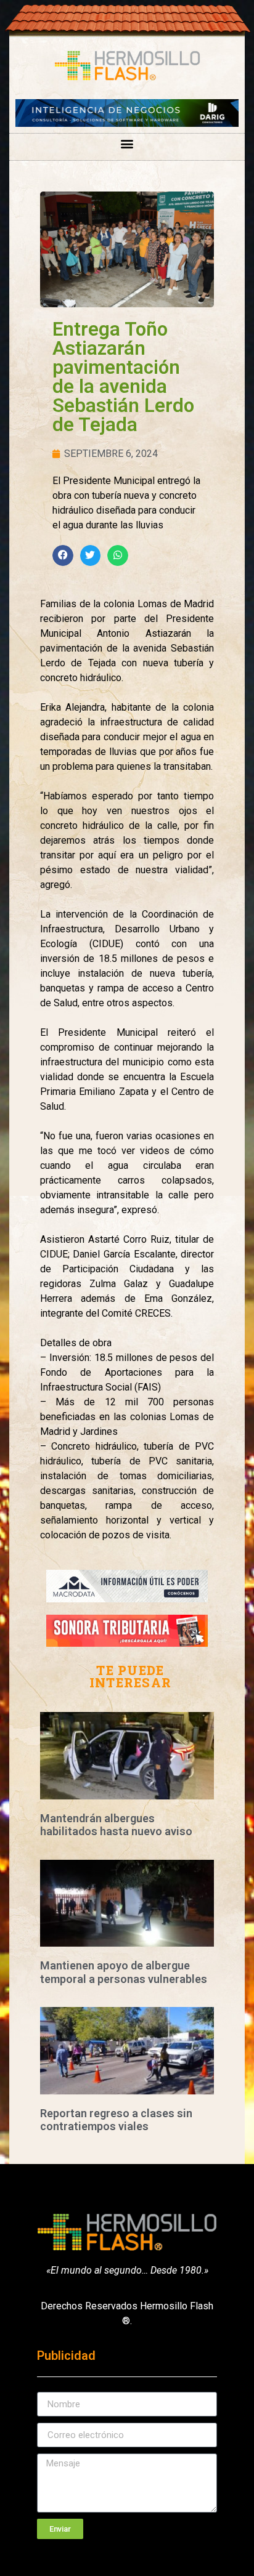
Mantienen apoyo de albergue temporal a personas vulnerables (124, 1972)
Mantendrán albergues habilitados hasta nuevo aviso (116, 1825)
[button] (127, 144)
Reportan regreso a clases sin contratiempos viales (116, 2120)
